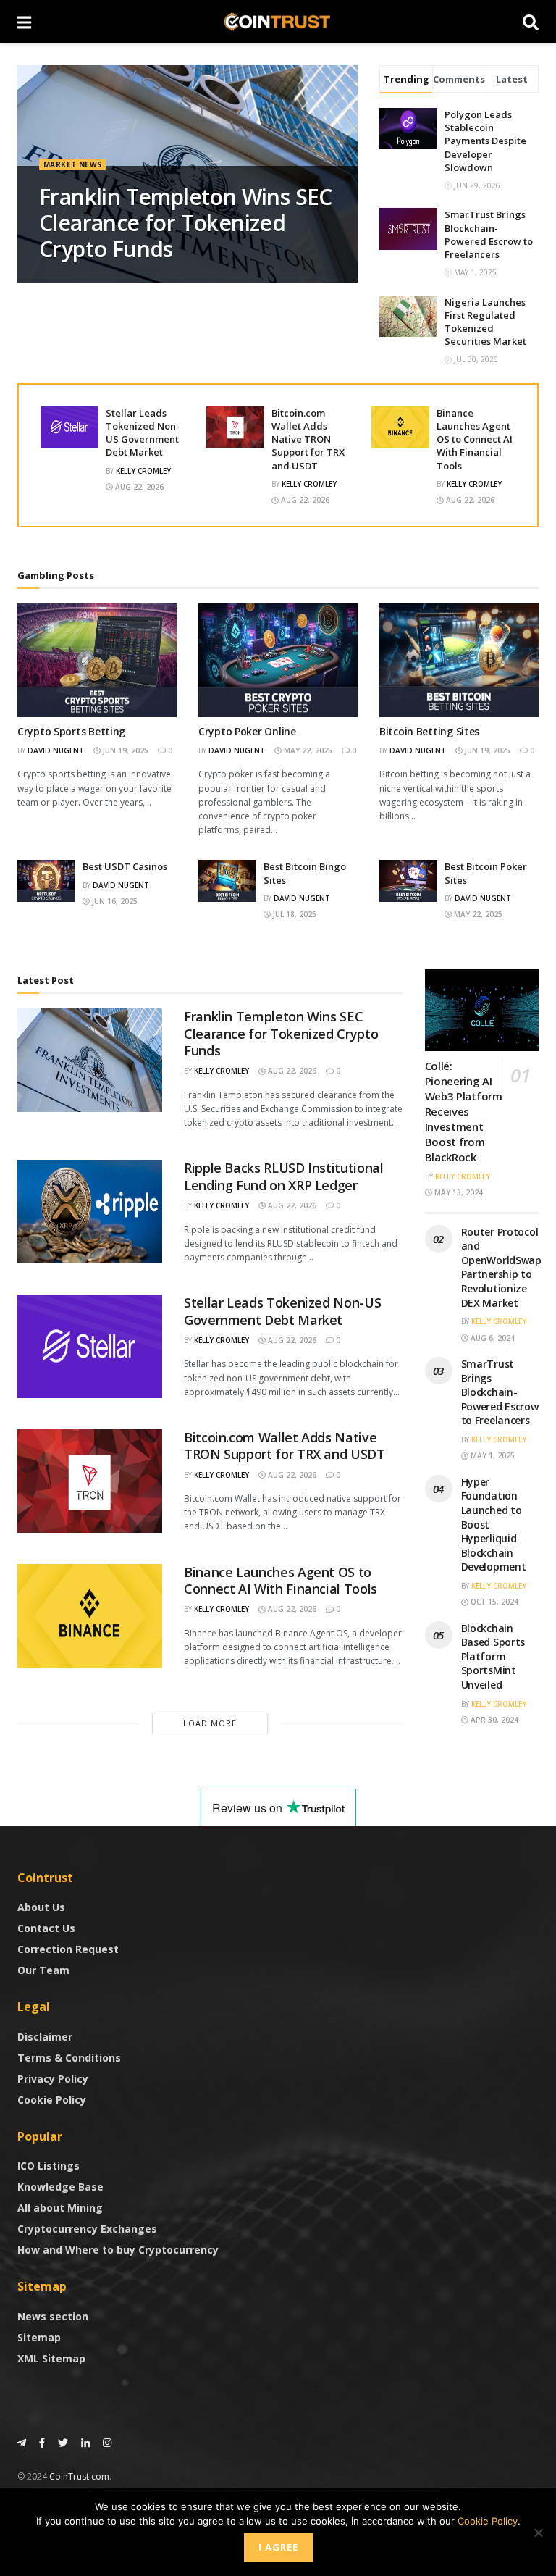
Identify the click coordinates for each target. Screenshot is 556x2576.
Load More (210, 1723)
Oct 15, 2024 (493, 1602)
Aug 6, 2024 (492, 1338)
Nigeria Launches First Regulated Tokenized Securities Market (485, 322)
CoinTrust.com (79, 2476)
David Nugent (56, 750)
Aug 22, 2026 (138, 487)
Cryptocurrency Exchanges (87, 2229)
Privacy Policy (53, 2079)
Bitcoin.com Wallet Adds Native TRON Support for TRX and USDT (308, 439)
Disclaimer (45, 2037)
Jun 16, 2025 (114, 901)
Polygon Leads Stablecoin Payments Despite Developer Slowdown (485, 141)
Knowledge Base (60, 2187)
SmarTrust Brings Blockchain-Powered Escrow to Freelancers (489, 234)
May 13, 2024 (458, 1192)
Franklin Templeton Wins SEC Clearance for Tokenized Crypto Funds (186, 223)
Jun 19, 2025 (125, 750)
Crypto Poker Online (247, 731)
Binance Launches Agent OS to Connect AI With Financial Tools (475, 439)
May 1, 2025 (492, 1455)
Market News (72, 164)
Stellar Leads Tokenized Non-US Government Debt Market (143, 433)
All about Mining (60, 2208)
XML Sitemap (51, 2358)
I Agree (278, 2547)
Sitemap (39, 2337)
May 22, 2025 (307, 750)
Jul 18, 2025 (294, 914)
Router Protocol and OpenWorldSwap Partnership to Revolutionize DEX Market (501, 1267)
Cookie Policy (52, 2100)
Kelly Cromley (143, 471)
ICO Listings (49, 2166)
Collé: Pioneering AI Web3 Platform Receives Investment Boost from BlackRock (464, 1111)
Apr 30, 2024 (493, 1720)
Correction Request (68, 1949)
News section (53, 2316)
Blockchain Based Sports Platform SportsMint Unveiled (493, 1656)
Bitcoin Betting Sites (429, 731)
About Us (41, 1907)
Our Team (43, 1970)
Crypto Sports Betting (71, 731)
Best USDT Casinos (125, 866)
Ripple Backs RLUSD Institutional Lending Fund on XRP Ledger (283, 1176)
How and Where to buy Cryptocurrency (118, 2250)
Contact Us (46, 1928)
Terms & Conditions (69, 2058)
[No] (538, 2533)
